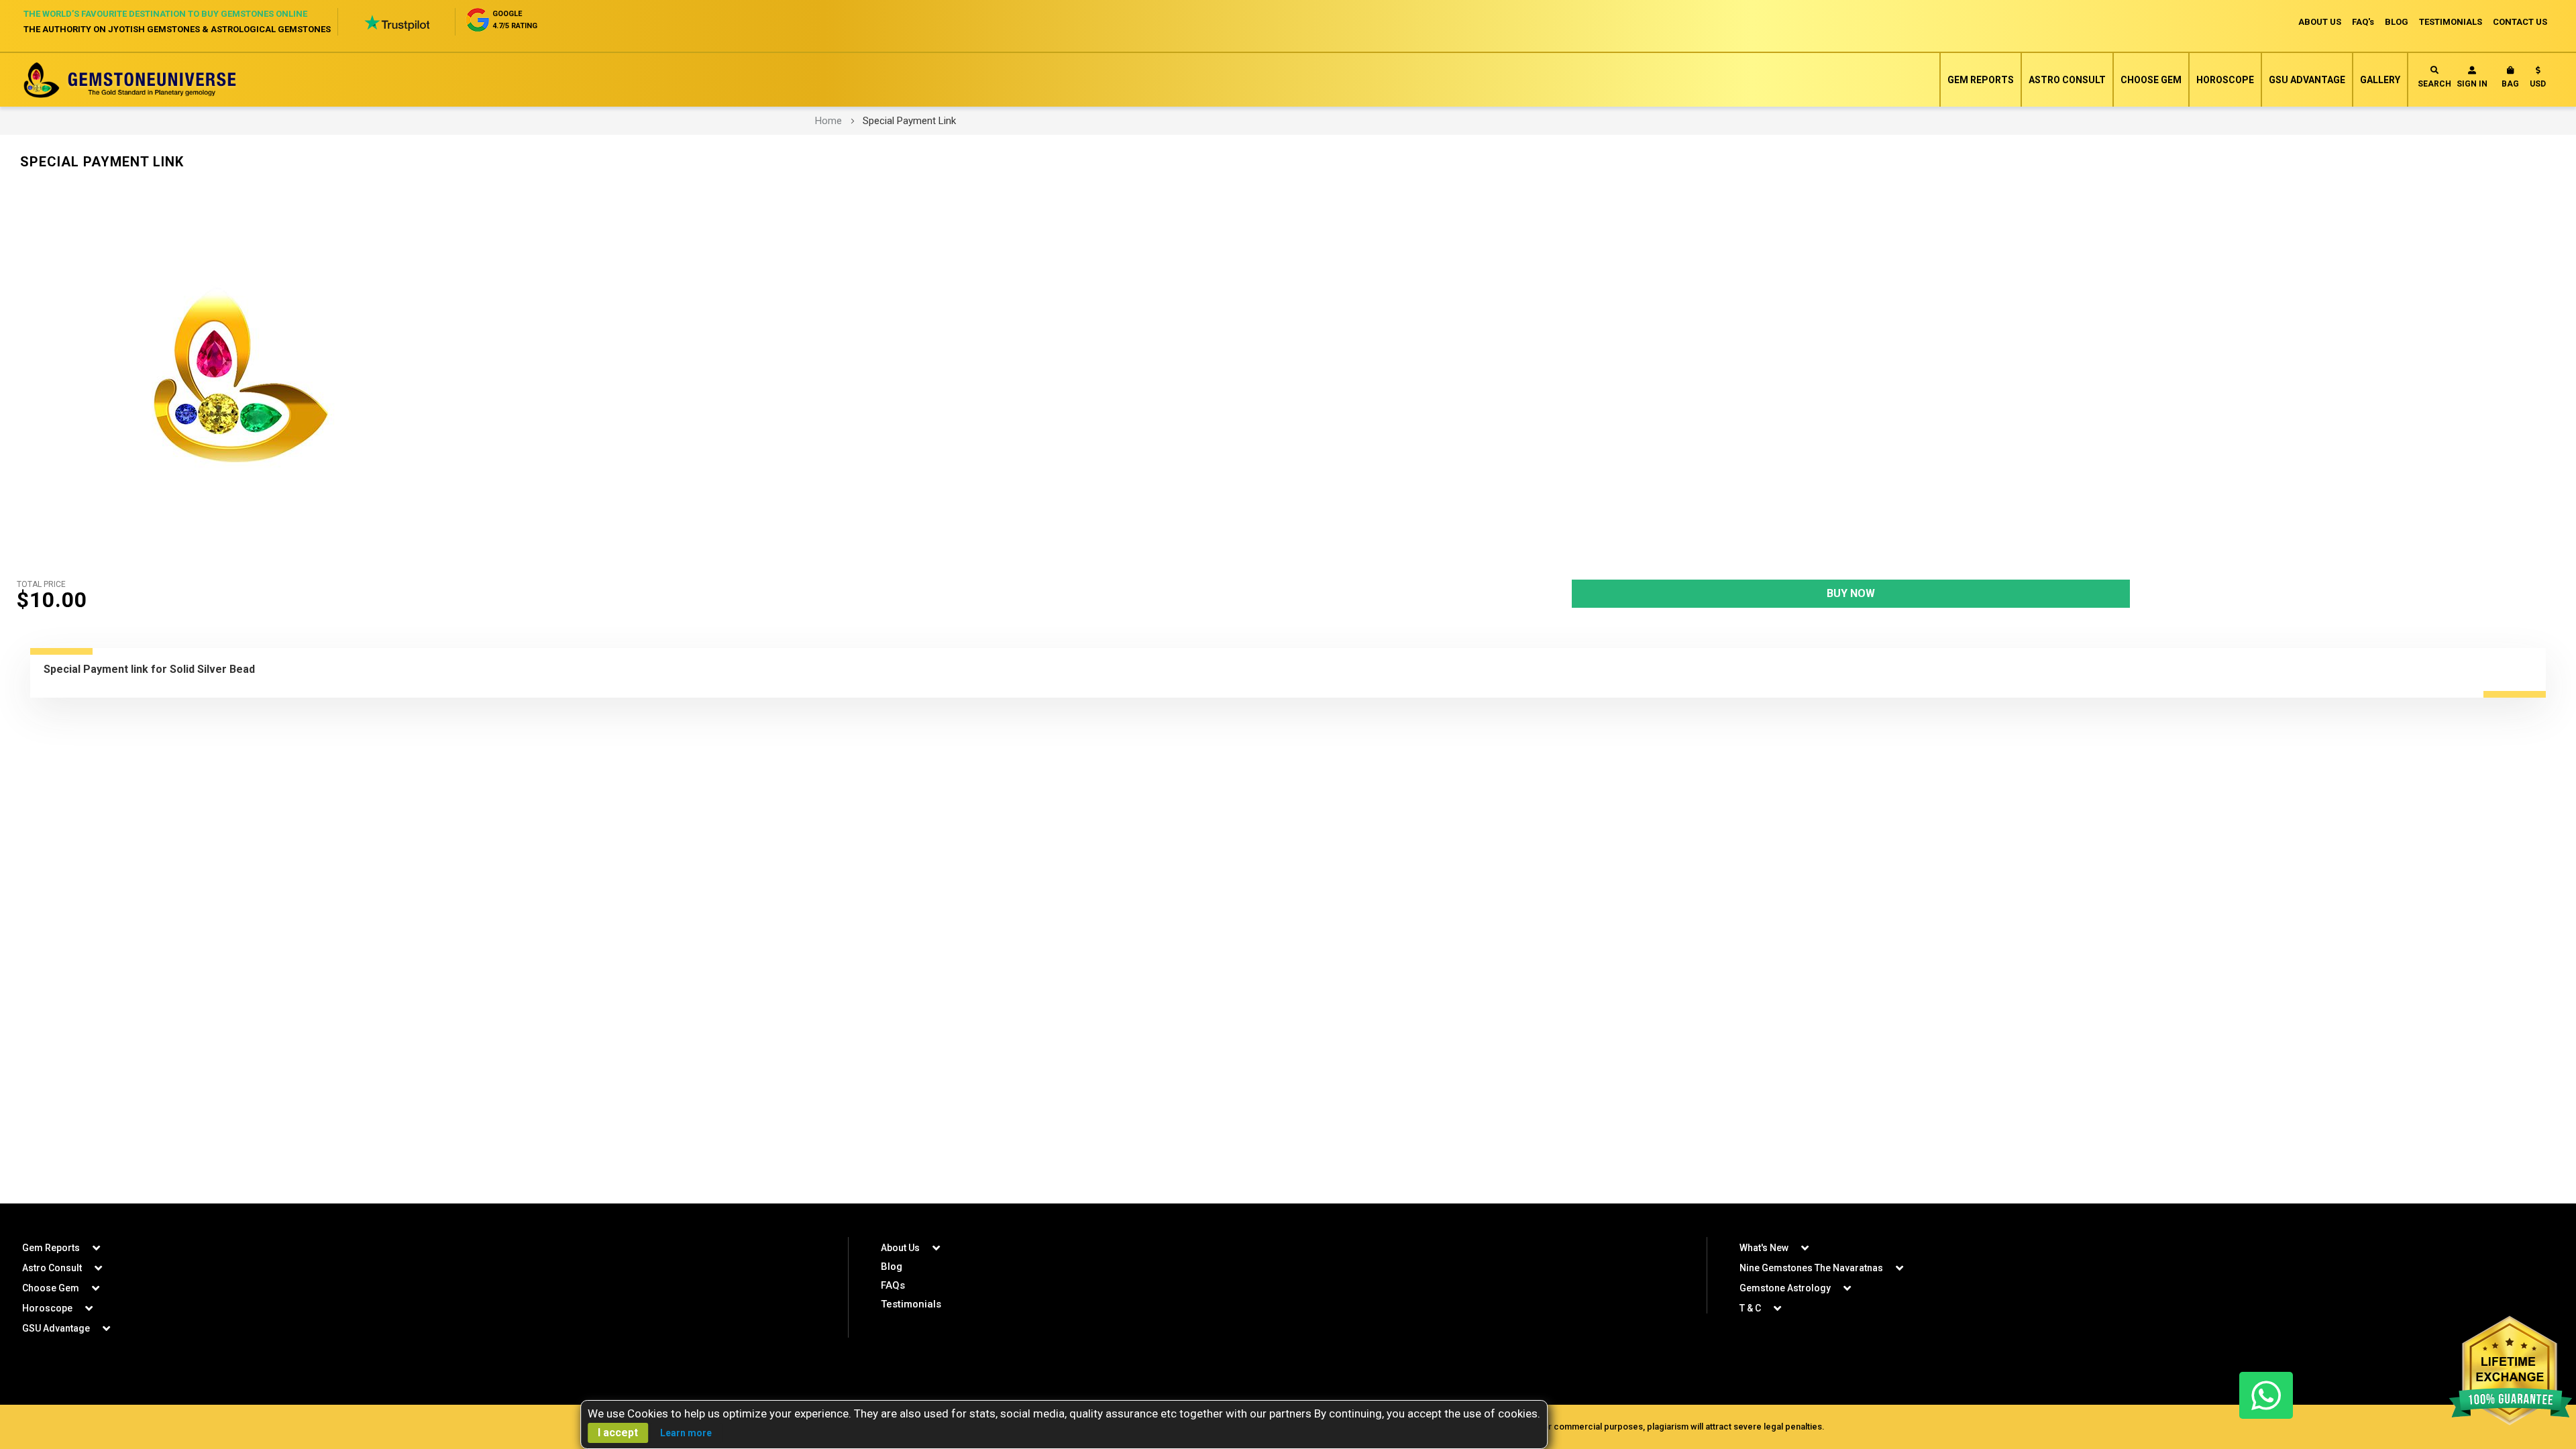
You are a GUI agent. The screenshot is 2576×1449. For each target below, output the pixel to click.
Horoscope (2225, 80)
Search (2434, 84)
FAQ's (2363, 22)
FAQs (893, 1285)
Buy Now (1851, 593)
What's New (1764, 1248)
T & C (1750, 1308)
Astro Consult (2067, 80)
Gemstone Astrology (1785, 1288)
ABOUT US (2320, 22)
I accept (618, 1433)
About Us (900, 1248)
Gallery (2380, 80)
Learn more (686, 1433)
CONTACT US (2520, 22)
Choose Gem (2151, 80)
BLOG (2397, 22)
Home (828, 121)
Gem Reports (1981, 80)
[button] (2538, 80)
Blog (892, 1267)
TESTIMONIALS (2451, 22)
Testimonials (911, 1304)
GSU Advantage (2307, 80)
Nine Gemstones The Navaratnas (1811, 1268)
